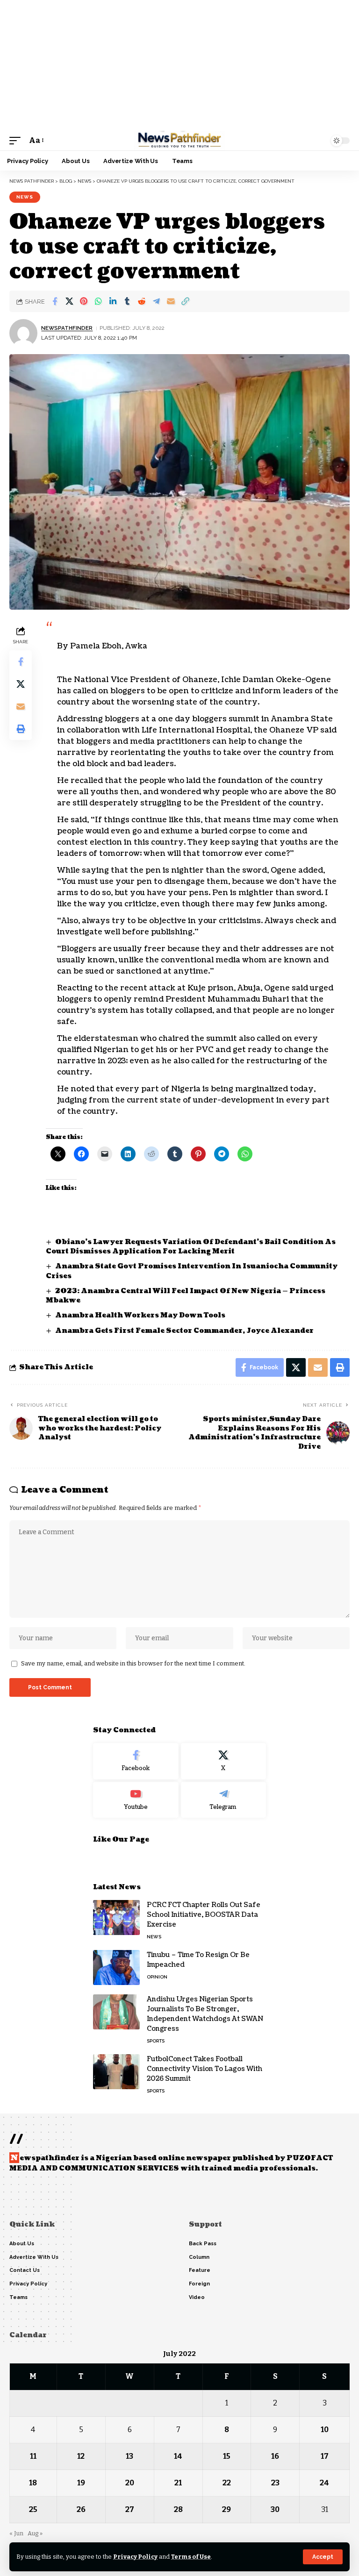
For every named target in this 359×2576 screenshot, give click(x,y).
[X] (224, 1761)
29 (226, 2509)
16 (275, 2456)
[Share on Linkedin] (113, 301)
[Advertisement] (179, 65)
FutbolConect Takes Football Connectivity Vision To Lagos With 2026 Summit (205, 2069)
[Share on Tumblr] (127, 301)
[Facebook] (136, 1761)
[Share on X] (69, 301)
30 (275, 2509)
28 (178, 2509)
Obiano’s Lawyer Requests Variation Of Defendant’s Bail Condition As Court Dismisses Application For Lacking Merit (191, 1247)
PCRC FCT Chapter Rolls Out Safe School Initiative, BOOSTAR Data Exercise (204, 1915)
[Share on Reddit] (142, 301)
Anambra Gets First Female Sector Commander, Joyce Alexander (184, 1331)
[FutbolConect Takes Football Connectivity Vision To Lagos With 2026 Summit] (116, 2072)
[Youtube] (136, 1800)
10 (325, 2430)
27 (130, 2509)
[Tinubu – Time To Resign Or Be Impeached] (116, 1968)
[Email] (171, 301)
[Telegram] (224, 1800)
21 (178, 2483)
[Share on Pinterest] (84, 301)
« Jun (16, 2533)
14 (178, 2456)
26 (81, 2509)
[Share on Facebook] (55, 301)
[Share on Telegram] (156, 301)
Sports (156, 2041)
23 (275, 2483)
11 (33, 2456)
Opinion (157, 1977)
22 (227, 2483)
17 (325, 2456)
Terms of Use (191, 2557)
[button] (323, 2557)
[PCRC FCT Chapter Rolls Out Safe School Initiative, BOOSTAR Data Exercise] (116, 1918)
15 (227, 2456)
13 (129, 2456)
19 (81, 2483)
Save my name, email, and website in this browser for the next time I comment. (133, 1663)
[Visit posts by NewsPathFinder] (23, 333)
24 (324, 2483)
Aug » (35, 2533)
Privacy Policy (135, 2557)
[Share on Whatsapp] (98, 301)
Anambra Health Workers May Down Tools (142, 1315)
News (25, 197)
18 (33, 2483)
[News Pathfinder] (179, 141)
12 (81, 2456)
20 (130, 2483)
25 (33, 2509)
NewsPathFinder (67, 328)
